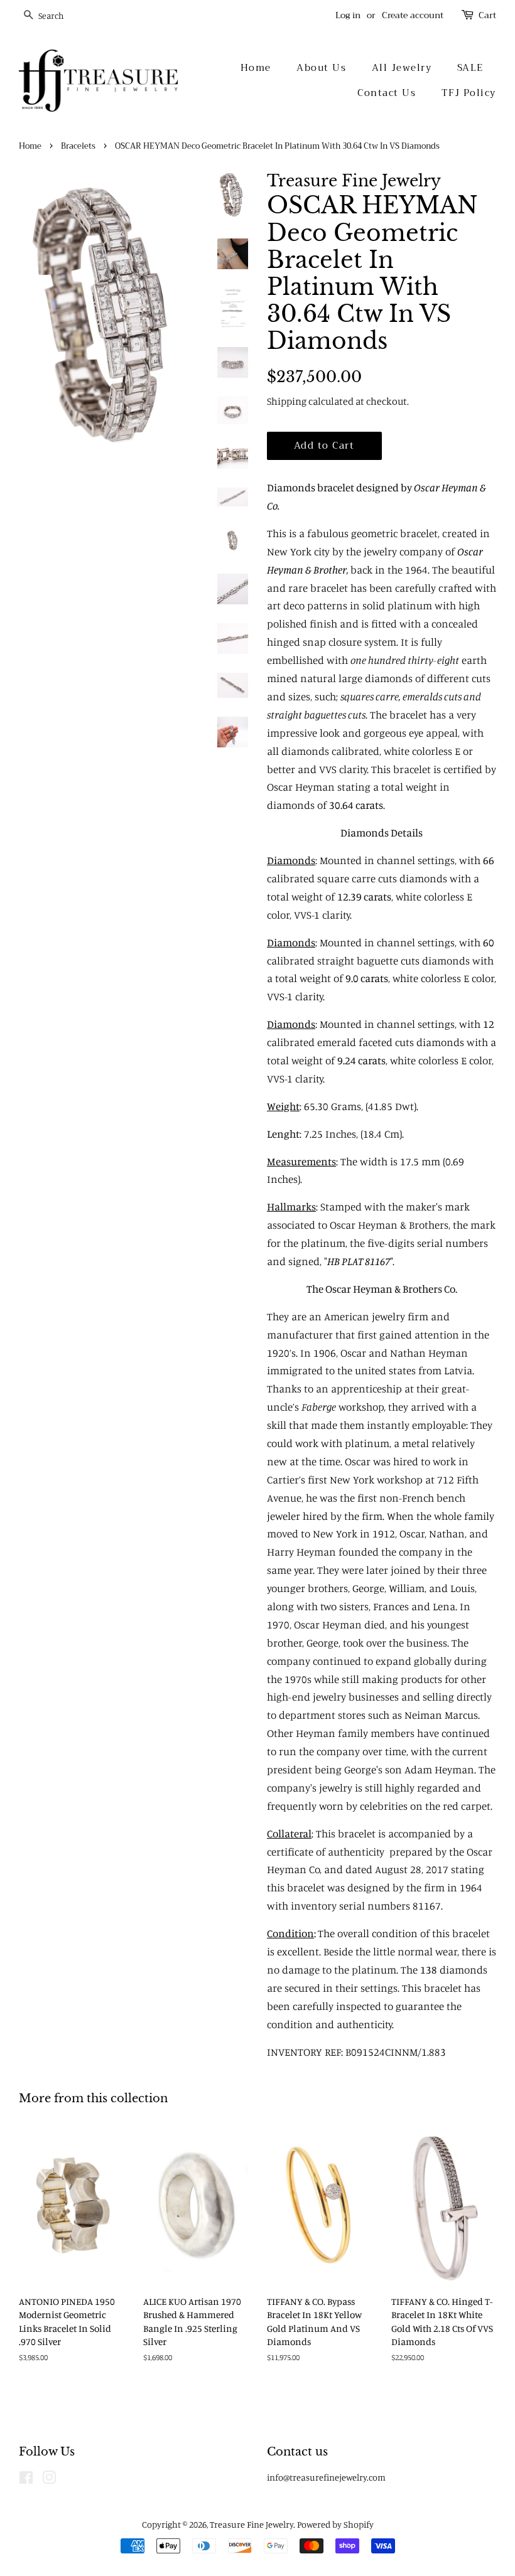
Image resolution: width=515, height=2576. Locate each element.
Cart (487, 15)
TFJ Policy (469, 93)
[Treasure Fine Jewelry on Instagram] (49, 2480)
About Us (321, 68)
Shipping (287, 401)
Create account (413, 15)
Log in (348, 15)
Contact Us (387, 93)
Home (256, 68)
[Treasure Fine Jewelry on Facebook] (26, 2480)
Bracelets (78, 146)
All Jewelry (402, 68)
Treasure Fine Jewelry (252, 2524)
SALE (470, 68)
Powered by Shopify (335, 2524)
